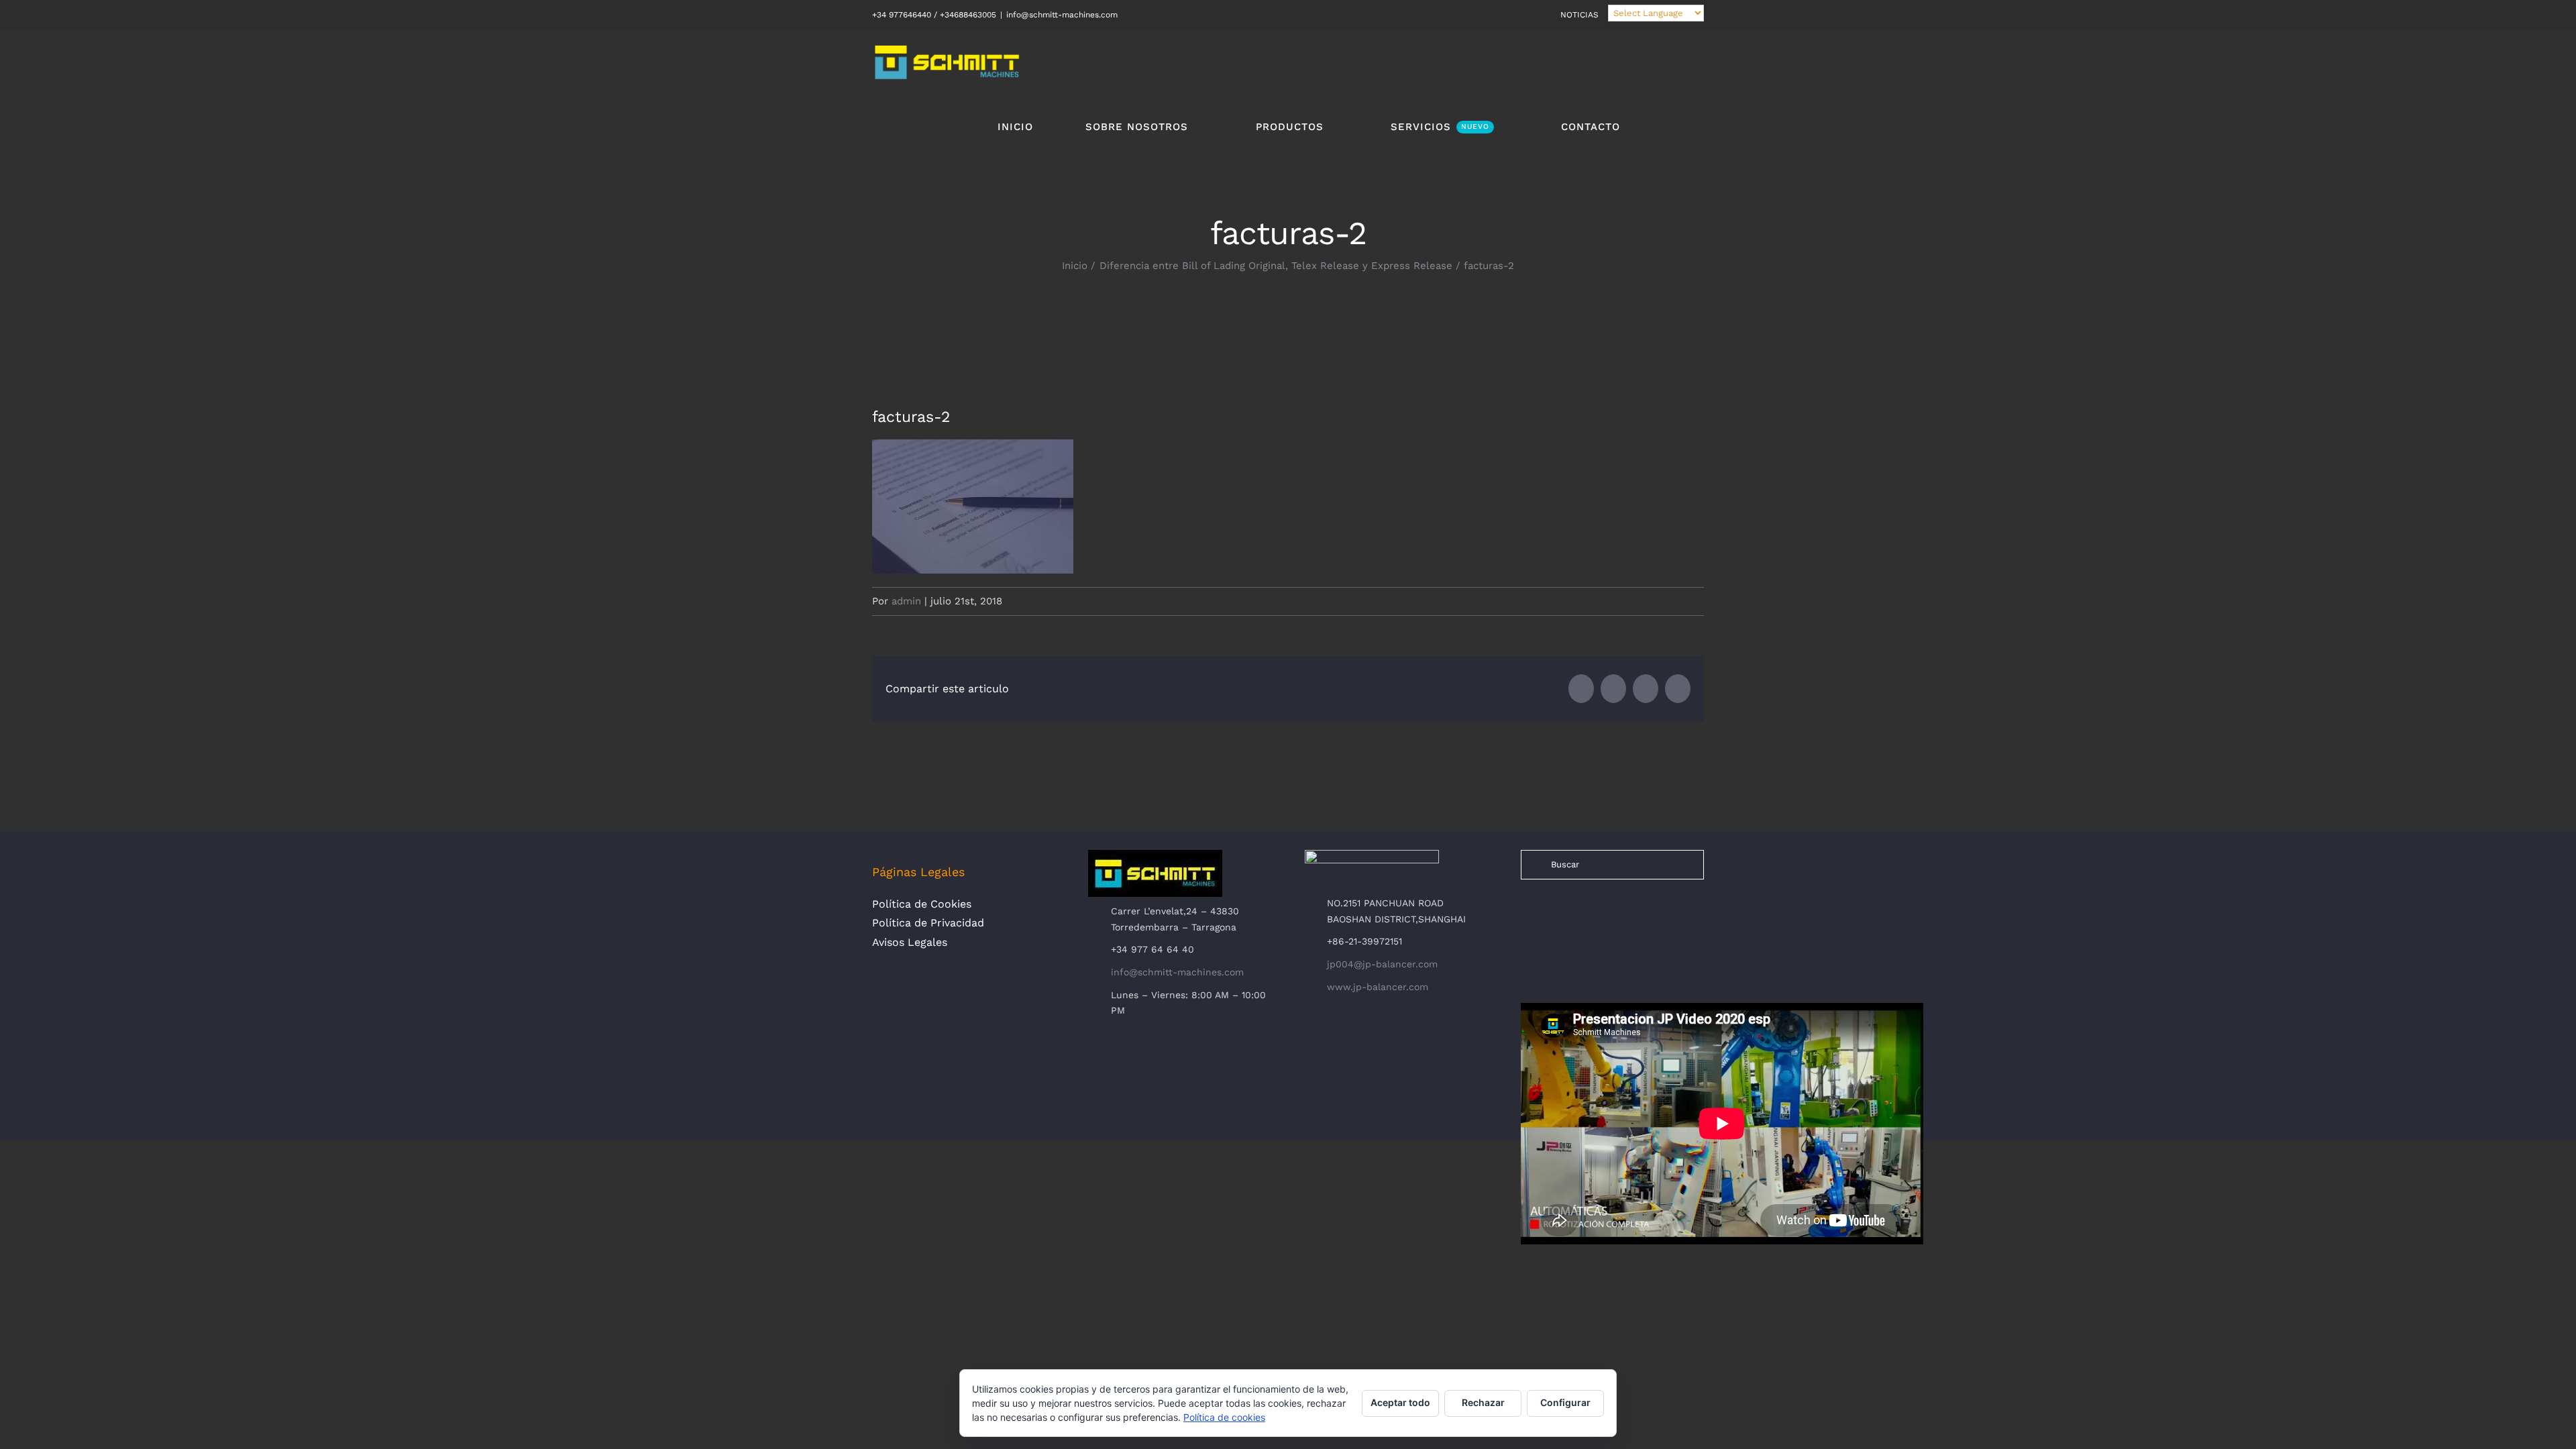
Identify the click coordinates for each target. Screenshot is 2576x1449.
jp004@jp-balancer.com (1382, 964)
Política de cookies (1224, 1417)
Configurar (1565, 1402)
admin (906, 601)
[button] (1662, 126)
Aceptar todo (1400, 1402)
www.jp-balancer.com (1378, 987)
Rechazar (1483, 1402)
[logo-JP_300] (1372, 855)
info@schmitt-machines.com (1062, 15)
